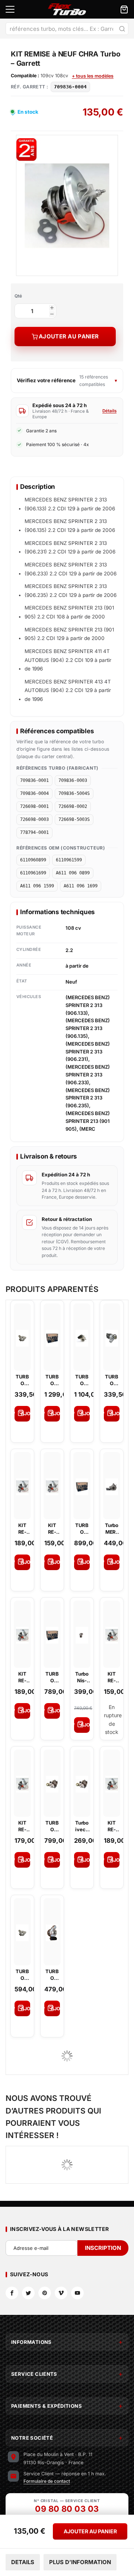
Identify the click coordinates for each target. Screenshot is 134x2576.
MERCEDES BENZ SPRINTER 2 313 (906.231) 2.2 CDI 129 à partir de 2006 (70, 548)
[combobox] (67, 29)
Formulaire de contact (47, 2481)
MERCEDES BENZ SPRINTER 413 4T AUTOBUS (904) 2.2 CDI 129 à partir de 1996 (68, 690)
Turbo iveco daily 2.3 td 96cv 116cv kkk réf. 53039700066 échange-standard (82, 1826)
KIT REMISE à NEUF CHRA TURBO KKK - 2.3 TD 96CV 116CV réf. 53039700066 (52, 1529)
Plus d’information (80, 2562)
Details (23, 2562)
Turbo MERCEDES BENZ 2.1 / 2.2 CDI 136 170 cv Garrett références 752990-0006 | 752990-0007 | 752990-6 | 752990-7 (112, 1529)
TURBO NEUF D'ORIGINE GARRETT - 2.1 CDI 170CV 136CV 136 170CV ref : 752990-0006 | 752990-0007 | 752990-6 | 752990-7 (82, 1529)
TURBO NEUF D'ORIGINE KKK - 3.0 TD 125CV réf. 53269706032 (82, 1380)
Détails (109, 411)
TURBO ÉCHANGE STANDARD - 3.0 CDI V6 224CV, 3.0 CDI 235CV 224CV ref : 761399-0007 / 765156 (52, 1975)
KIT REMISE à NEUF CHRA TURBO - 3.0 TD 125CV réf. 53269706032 (112, 1677)
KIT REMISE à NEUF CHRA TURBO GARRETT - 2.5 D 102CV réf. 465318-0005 (23, 1826)
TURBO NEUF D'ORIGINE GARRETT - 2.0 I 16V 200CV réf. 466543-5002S (52, 1380)
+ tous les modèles (93, 76)
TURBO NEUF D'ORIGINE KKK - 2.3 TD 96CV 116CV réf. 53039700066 (52, 1826)
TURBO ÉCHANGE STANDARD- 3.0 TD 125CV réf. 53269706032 (112, 1380)
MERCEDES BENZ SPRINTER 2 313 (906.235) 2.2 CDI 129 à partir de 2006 (71, 591)
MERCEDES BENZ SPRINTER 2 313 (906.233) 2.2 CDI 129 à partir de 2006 (71, 569)
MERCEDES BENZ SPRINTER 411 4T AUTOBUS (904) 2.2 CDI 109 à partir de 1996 (68, 660)
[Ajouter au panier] (22, 1414)
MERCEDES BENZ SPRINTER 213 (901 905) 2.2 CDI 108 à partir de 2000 (69, 612)
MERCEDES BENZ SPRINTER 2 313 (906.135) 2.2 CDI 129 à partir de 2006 (70, 526)
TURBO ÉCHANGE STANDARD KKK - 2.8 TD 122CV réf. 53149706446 (22, 1380)
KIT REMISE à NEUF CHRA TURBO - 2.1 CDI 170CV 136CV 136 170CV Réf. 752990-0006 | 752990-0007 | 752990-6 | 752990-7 (112, 1826)
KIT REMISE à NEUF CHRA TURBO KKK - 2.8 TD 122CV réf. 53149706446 (22, 1677)
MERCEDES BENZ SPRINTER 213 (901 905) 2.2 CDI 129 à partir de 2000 (69, 634)
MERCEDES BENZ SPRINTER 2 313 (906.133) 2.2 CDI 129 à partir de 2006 (70, 504)
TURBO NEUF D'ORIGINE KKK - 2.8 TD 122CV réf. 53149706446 (22, 1975)
